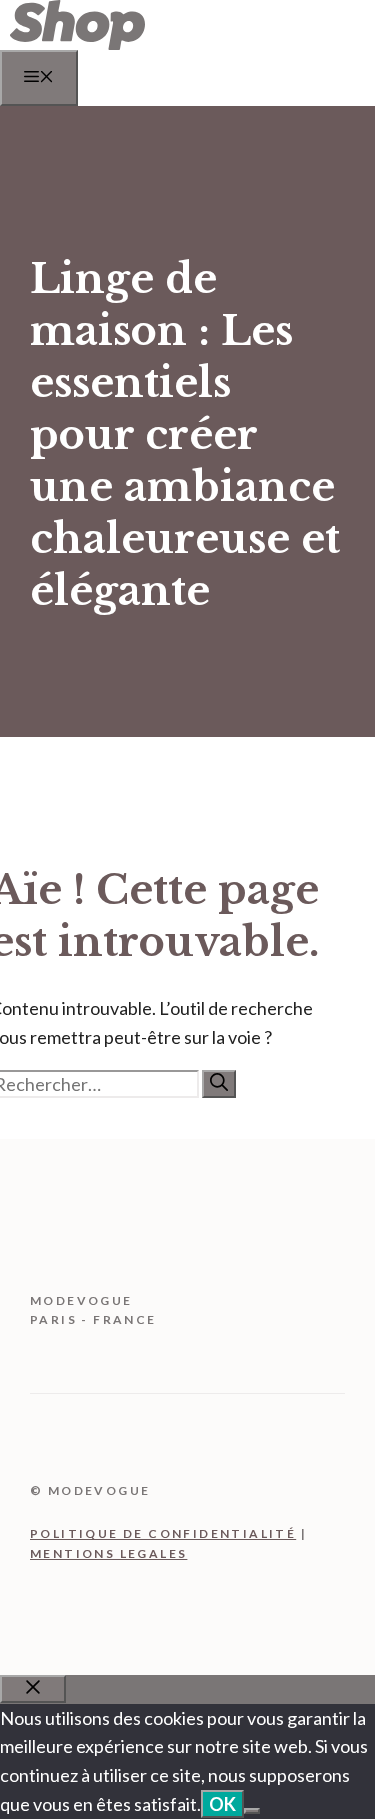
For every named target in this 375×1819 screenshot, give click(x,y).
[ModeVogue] (77, 44)
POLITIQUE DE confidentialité (163, 1533)
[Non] (252, 1811)
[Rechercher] (219, 1084)
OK (222, 1804)
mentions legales (108, 1553)
